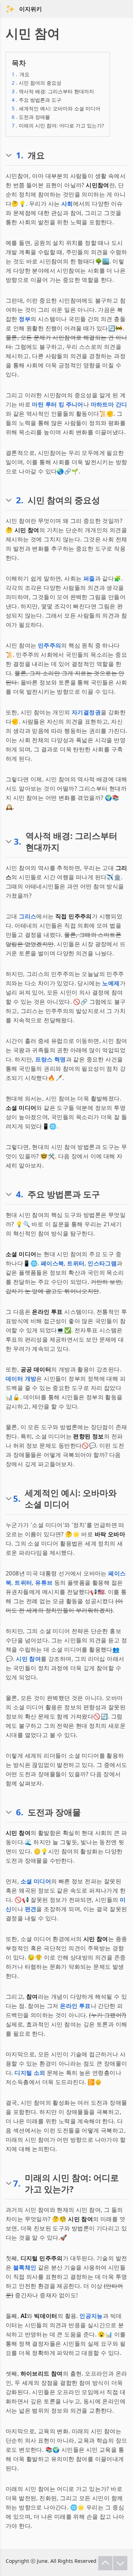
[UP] (105, 2563)
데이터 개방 (21, 1379)
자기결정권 (86, 712)
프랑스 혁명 (50, 1059)
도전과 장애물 (31, 117)
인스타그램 (102, 1263)
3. (18, 841)
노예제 (111, 983)
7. (17, 2183)
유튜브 (44, 1583)
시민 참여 (28, 1659)
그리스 (27, 916)
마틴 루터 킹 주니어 (57, 404)
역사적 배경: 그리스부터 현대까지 (53, 91)
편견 (31, 1909)
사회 (67, 204)
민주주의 (50, 645)
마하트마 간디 (109, 404)
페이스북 (52, 1263)
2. (20, 500)
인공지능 (91, 2316)
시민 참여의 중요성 (37, 83)
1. (20, 155)
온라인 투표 (75, 2006)
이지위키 (31, 9)
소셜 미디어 (36, 1881)
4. (20, 1194)
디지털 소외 (30, 2073)
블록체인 (25, 2267)
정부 (25, 319)
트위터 (76, 1263)
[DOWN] (120, 2563)
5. (17, 1499)
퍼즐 (89, 578)
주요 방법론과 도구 (37, 100)
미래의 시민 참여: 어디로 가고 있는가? (58, 125)
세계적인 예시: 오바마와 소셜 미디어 (56, 108)
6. (20, 1812)
